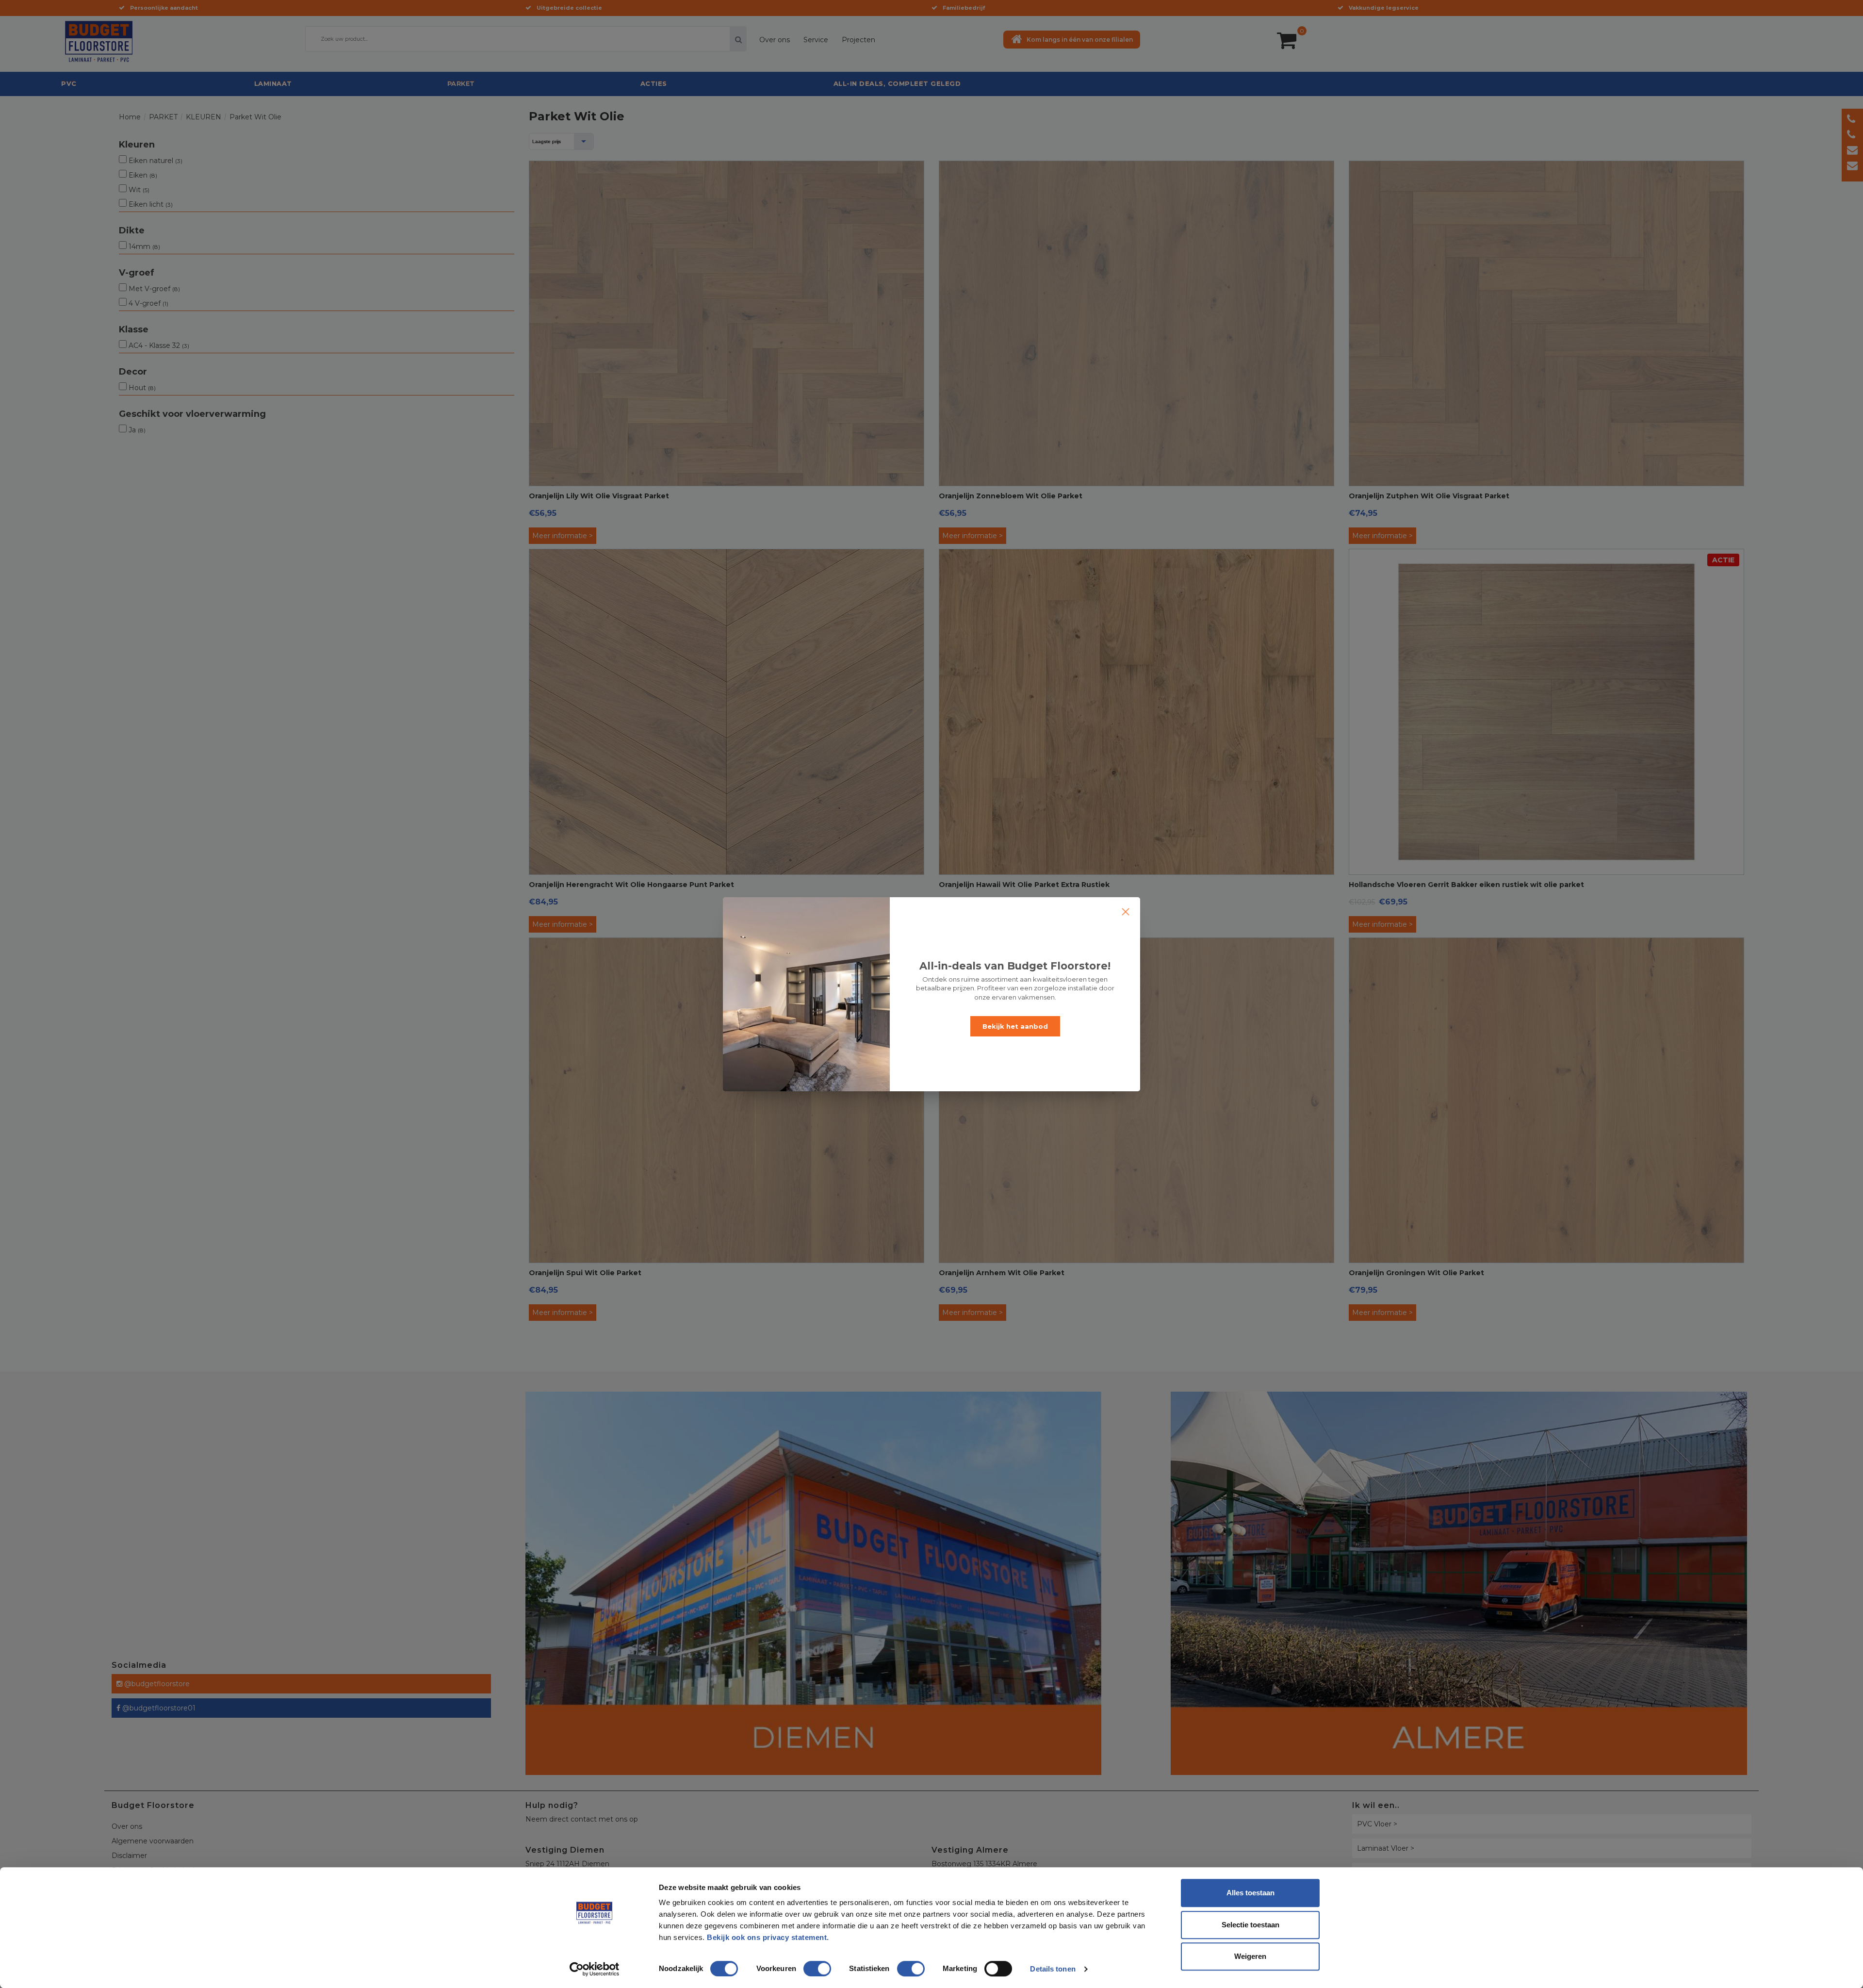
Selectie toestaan (1250, 1925)
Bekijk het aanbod (1015, 1026)
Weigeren (1250, 1956)
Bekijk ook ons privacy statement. (769, 1937)
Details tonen (1053, 1969)
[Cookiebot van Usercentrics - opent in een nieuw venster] (595, 1969)
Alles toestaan (1250, 1893)
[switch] (807, 1965)
